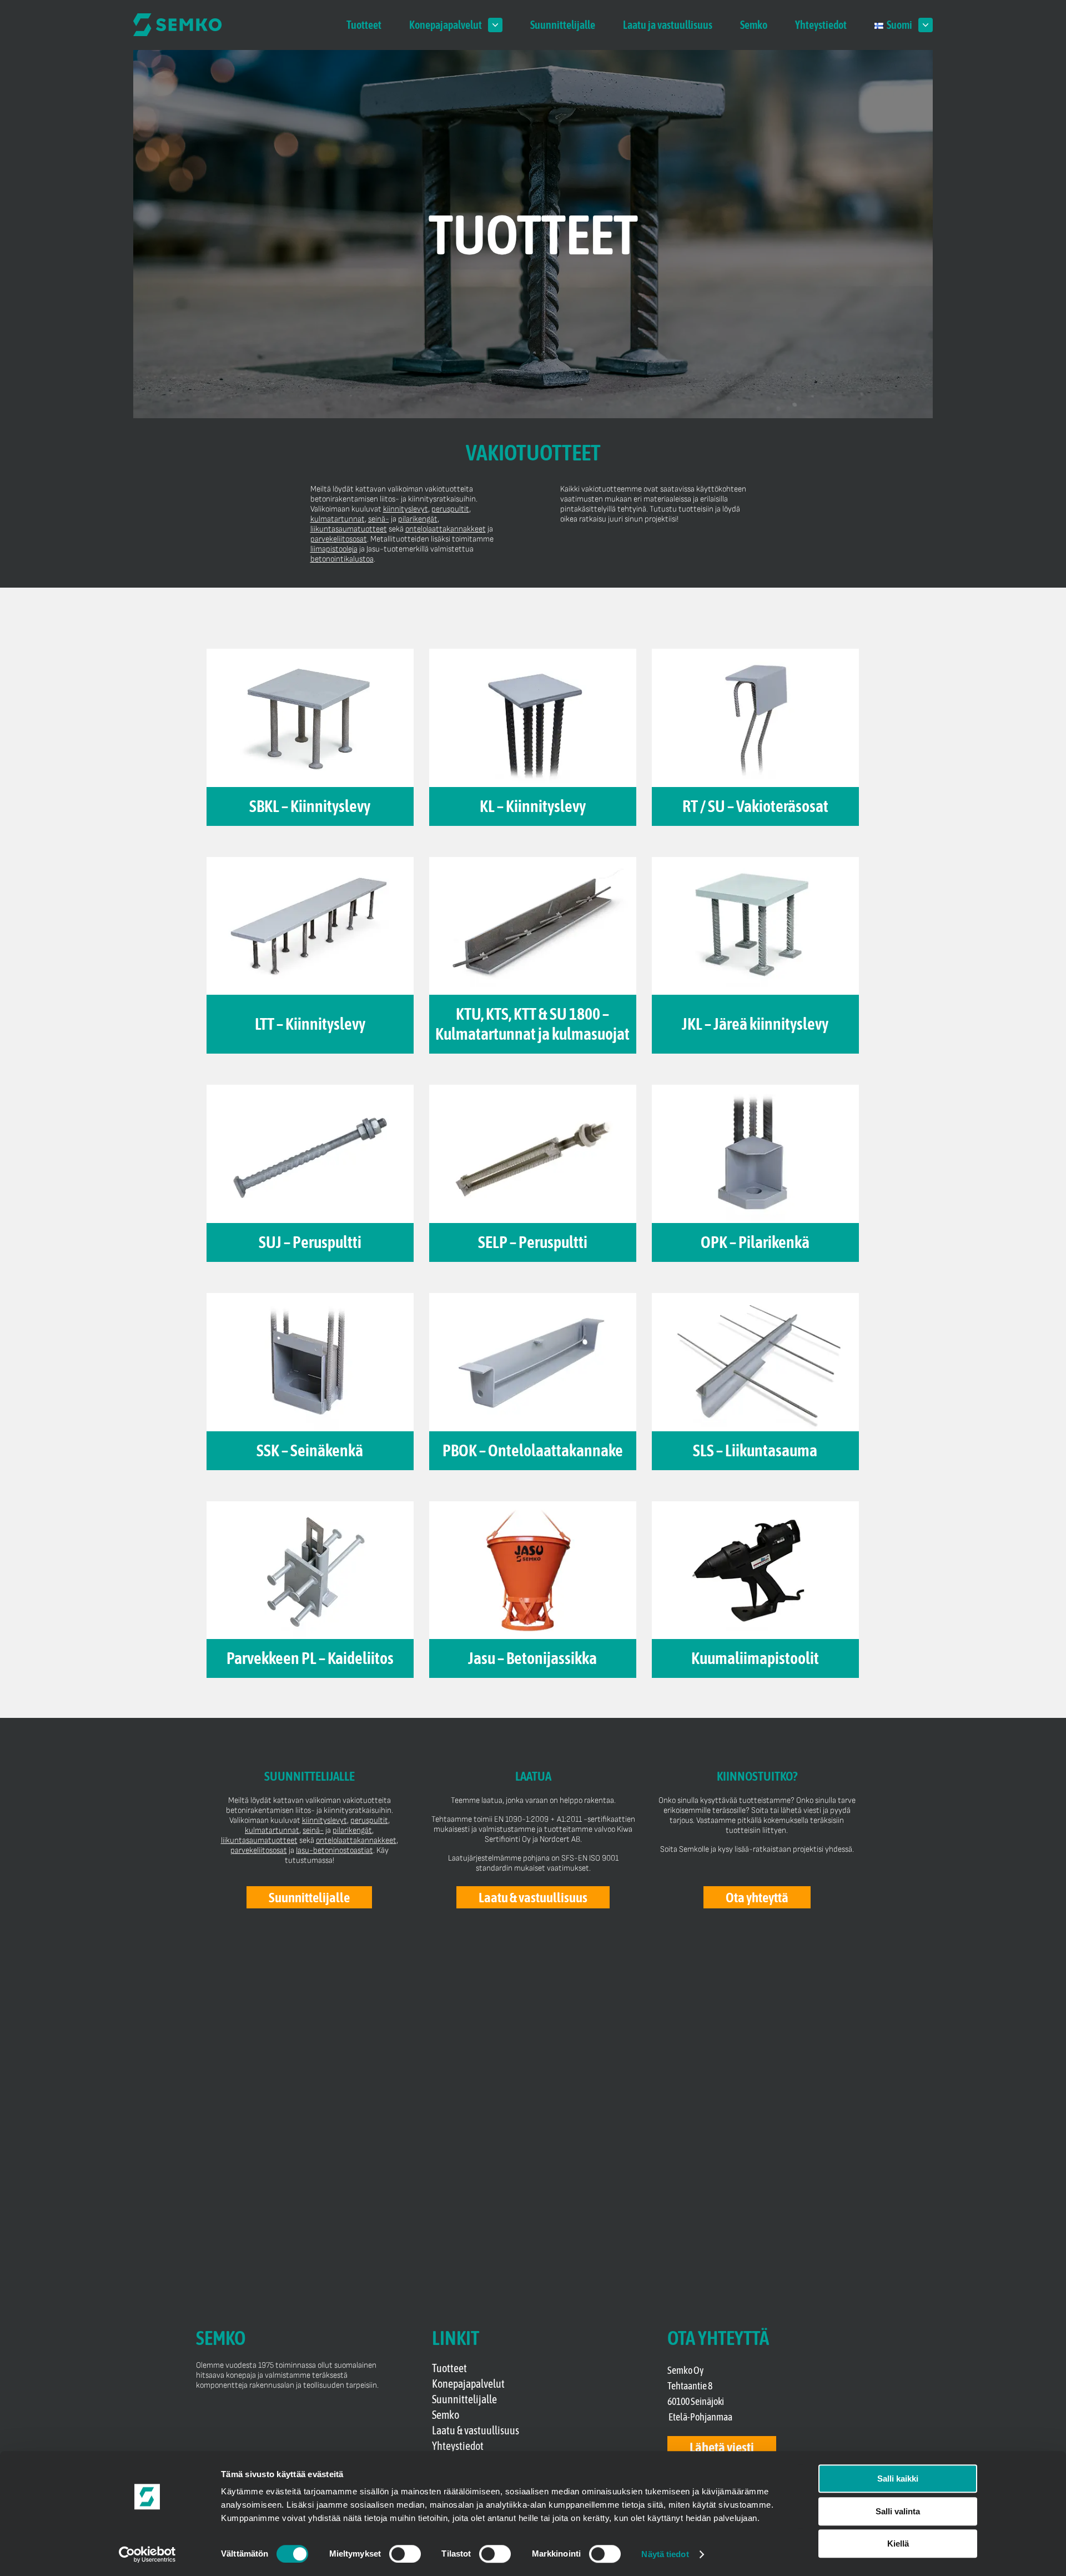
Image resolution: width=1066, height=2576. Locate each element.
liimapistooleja (334, 549)
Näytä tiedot (665, 2554)
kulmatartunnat (338, 519)
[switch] (405, 2554)
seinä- (379, 519)
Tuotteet (364, 25)
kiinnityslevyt (406, 509)
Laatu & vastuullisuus (476, 2430)
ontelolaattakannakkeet (446, 529)
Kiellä (898, 2544)
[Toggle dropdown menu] (495, 25)
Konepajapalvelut (446, 25)
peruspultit (450, 509)
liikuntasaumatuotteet (349, 529)
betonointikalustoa (342, 559)
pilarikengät (418, 519)
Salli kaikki (898, 2479)
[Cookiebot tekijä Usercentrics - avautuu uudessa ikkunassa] (147, 2554)
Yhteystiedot (821, 25)
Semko (754, 25)
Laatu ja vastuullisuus (668, 25)
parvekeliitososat (339, 539)
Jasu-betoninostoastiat (335, 1850)
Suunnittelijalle (563, 25)
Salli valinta (898, 2511)
